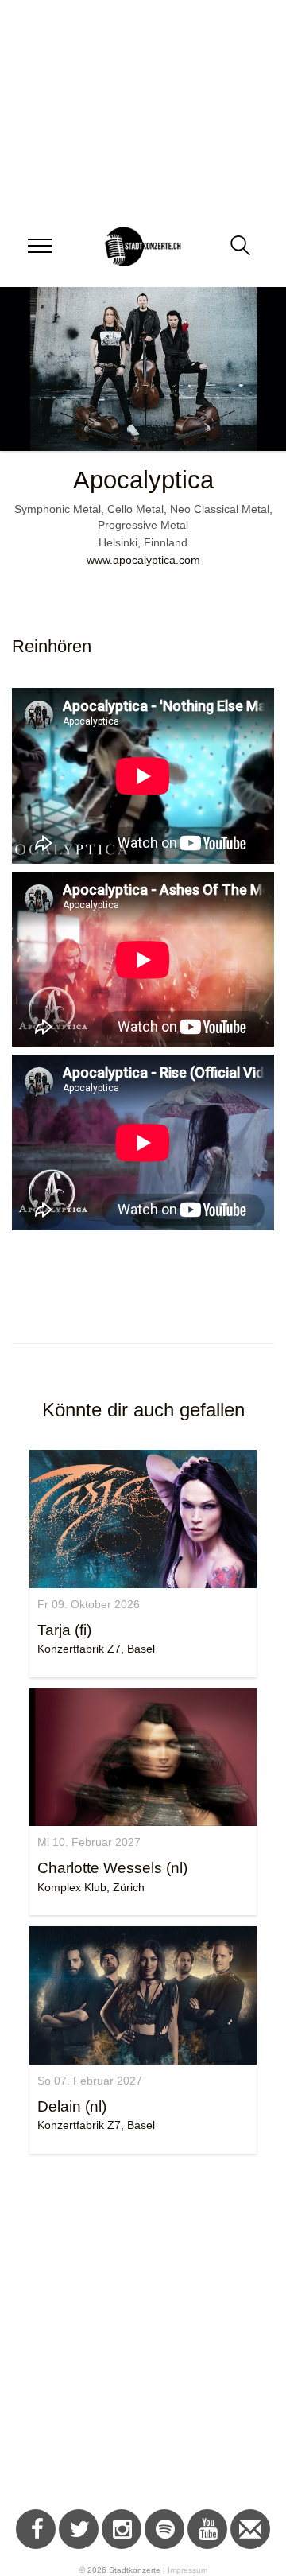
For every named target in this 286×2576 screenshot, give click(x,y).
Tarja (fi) (64, 1630)
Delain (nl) (72, 2106)
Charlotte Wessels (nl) (112, 1868)
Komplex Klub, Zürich (91, 1887)
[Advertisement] (143, 2334)
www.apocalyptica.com (143, 560)
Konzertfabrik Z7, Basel (96, 1649)
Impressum (187, 2570)
